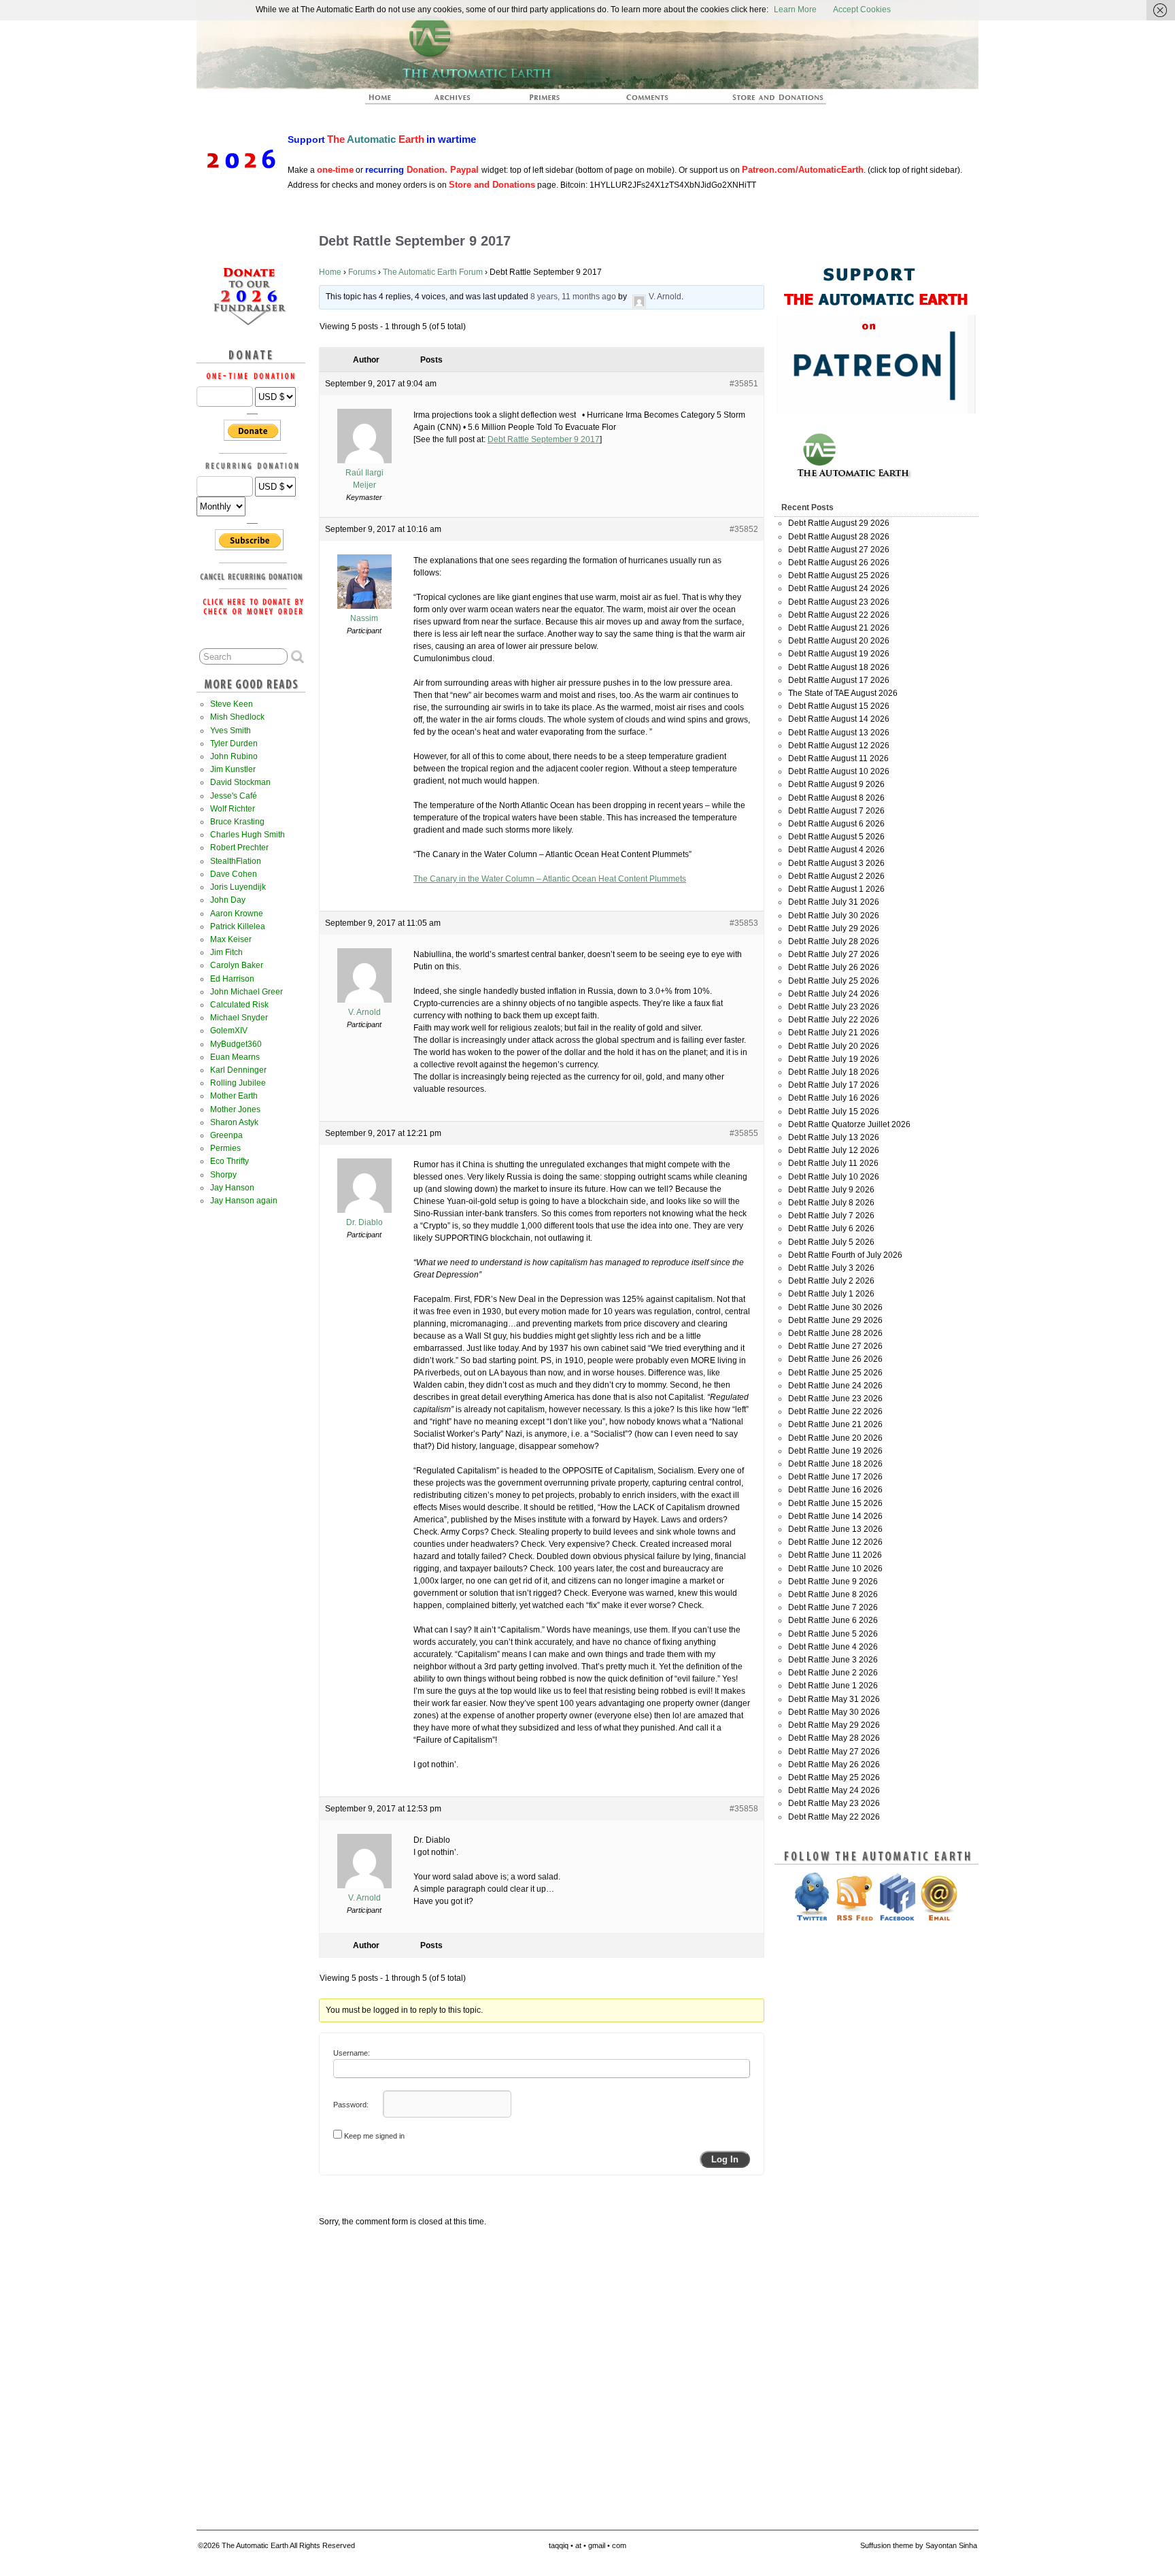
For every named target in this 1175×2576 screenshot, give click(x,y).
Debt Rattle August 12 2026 (839, 746)
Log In (725, 2159)
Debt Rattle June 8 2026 (833, 1594)
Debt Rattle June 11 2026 (835, 1555)
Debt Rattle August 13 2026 (839, 733)
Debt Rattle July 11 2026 (833, 1163)
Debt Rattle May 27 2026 (834, 1752)
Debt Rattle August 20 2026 (839, 641)
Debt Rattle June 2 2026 (833, 1673)
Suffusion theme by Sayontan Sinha (919, 2545)
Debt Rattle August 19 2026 (839, 654)
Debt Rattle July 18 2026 (834, 1072)
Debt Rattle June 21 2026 (835, 1424)
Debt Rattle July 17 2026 (834, 1085)
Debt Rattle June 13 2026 (835, 1529)
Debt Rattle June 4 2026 (833, 1647)
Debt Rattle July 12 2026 (834, 1150)
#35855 (744, 1133)
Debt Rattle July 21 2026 (834, 1033)
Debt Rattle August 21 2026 (839, 628)
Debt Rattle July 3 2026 (831, 1268)
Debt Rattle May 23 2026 (834, 1803)
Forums (362, 272)
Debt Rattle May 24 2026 (834, 1790)
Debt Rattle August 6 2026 (836, 824)
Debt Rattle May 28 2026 (834, 1738)
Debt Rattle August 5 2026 (836, 837)
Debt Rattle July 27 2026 (834, 954)
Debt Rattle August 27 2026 (839, 550)
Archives (458, 101)
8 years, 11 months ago (573, 297)
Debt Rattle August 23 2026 (839, 602)
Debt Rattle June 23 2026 (835, 1399)
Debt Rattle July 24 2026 (834, 994)
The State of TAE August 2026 (843, 693)
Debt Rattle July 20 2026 (834, 1046)
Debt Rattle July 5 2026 (831, 1242)
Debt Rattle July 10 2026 (834, 1177)
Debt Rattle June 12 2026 (835, 1542)
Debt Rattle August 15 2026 (839, 706)
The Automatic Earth (388, 101)
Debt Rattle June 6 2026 (833, 1620)
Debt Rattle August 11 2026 (838, 758)
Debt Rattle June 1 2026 (833, 1686)
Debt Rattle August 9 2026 (836, 784)
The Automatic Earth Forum (433, 272)
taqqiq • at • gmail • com (587, 2545)
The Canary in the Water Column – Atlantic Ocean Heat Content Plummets (550, 879)
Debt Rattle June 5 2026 (833, 1634)
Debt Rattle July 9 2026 (831, 1190)
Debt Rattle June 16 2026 (835, 1490)
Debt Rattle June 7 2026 (833, 1607)
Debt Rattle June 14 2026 (835, 1516)
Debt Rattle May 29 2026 (834, 1725)
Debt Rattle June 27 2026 (835, 1346)
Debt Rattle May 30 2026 (834, 1712)
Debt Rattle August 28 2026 (839, 537)
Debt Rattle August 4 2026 (836, 850)
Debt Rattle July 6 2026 (831, 1228)
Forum (648, 101)
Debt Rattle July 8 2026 (831, 1203)
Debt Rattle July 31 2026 (834, 902)
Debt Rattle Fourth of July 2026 (845, 1255)
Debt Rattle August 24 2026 (839, 588)
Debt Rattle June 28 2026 (835, 1333)
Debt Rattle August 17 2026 (839, 680)
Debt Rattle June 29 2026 (835, 1320)
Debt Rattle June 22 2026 (835, 1411)
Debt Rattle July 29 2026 (834, 929)
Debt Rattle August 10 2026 (839, 771)
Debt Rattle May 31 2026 (834, 1699)
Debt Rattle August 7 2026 (836, 811)
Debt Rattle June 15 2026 (835, 1503)
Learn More (795, 10)
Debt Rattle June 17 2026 (835, 1477)
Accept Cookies (862, 10)
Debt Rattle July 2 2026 (831, 1281)
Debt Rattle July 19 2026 (834, 1059)
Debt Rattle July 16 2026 (834, 1098)
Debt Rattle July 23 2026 (834, 1007)
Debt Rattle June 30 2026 (835, 1307)
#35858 (744, 1809)
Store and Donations (762, 101)
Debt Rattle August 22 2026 (839, 615)
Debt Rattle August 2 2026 (836, 876)
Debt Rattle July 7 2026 (831, 1216)
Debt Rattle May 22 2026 (834, 1817)
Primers (550, 101)
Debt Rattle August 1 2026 (836, 889)
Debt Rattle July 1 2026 (831, 1294)
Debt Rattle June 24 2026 (835, 1386)
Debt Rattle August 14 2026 (839, 719)
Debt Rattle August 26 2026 (839, 563)
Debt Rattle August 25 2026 (839, 575)
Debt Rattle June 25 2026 (835, 1373)
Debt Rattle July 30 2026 (834, 916)
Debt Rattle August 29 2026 (839, 523)
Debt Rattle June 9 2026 (833, 1582)
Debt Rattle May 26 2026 (834, 1764)
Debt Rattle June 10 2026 (835, 1569)
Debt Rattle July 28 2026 (834, 941)
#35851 (744, 384)
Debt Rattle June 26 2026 (835, 1359)
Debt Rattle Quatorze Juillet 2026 (849, 1124)
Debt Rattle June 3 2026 (833, 1660)
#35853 (744, 923)
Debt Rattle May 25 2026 (834, 1777)
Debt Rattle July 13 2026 (834, 1137)
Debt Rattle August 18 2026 (839, 667)
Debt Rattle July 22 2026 (834, 1020)
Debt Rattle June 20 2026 (835, 1438)
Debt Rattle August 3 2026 (836, 863)
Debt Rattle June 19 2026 (835, 1451)
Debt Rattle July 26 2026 (834, 967)
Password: (351, 2105)
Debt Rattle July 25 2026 (834, 981)
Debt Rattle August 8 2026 (836, 798)
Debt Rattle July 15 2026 (834, 1111)
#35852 (744, 529)
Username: (352, 2053)
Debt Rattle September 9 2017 (544, 439)
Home (330, 272)
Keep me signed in (374, 2136)
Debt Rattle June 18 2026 (835, 1464)
